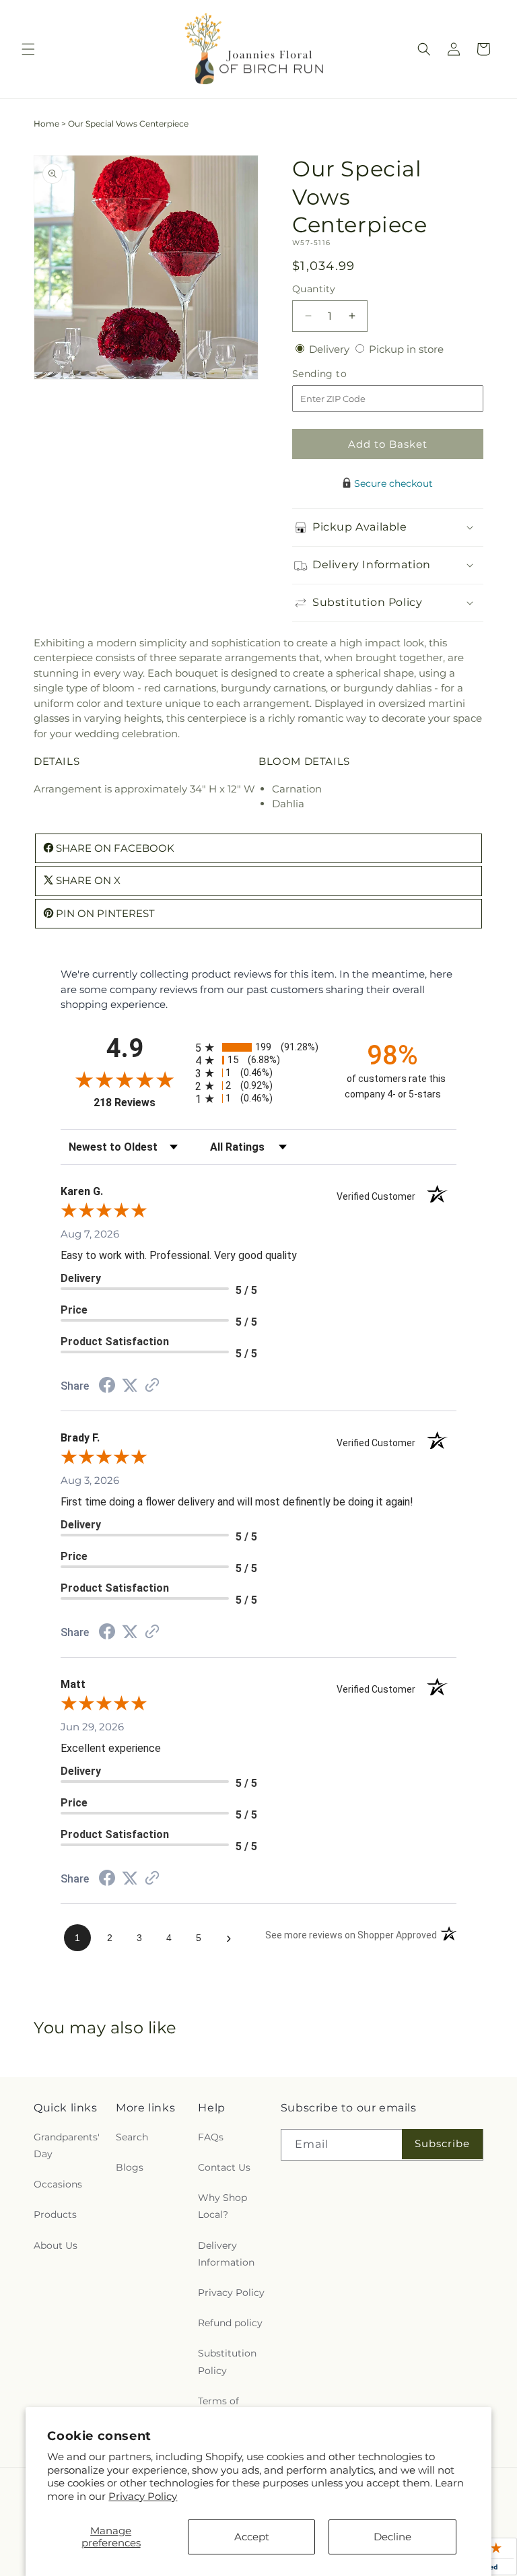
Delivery (331, 349)
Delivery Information (226, 2254)
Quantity (314, 289)
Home (46, 124)
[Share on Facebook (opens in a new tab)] (107, 1387)
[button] (28, 49)
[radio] (258, 1047)
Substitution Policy (227, 2362)
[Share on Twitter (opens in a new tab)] (130, 1385)
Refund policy (230, 2323)
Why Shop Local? (222, 2206)
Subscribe (442, 2143)
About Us (56, 2245)
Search (132, 2137)
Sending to (340, 374)
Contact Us (224, 2167)
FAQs (211, 2137)
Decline (392, 2537)
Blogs (130, 2167)
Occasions (58, 2184)
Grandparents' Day (67, 2145)
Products (55, 2214)
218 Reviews (141, 1103)
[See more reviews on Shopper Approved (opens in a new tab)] (152, 1386)
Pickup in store (406, 349)
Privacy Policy (143, 2496)
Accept (252, 2537)
